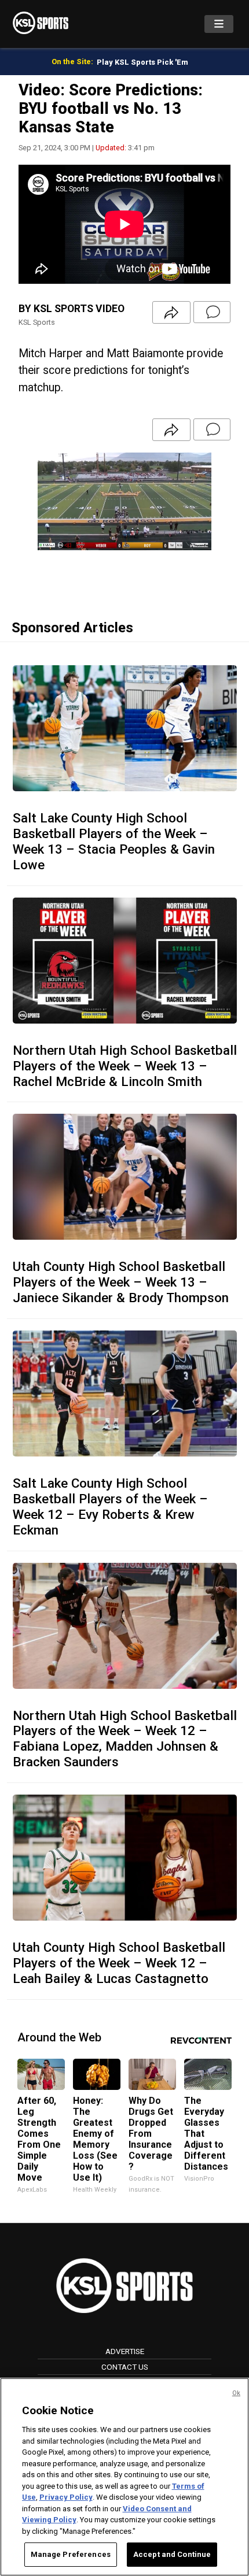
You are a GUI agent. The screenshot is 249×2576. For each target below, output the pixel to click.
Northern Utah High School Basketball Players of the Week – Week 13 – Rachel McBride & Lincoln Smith (125, 1066)
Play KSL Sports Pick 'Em (142, 62)
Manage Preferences (71, 2554)
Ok (236, 2393)
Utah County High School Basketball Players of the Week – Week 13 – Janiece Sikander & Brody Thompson (121, 1282)
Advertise (125, 2351)
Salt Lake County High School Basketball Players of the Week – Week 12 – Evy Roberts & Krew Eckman (110, 1506)
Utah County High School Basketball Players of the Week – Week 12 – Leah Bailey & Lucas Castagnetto (119, 1963)
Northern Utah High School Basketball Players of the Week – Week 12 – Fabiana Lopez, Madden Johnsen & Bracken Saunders (125, 1739)
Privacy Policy (66, 2497)
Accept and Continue (172, 2554)
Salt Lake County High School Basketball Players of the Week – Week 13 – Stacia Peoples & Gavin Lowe (114, 841)
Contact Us (125, 2367)
